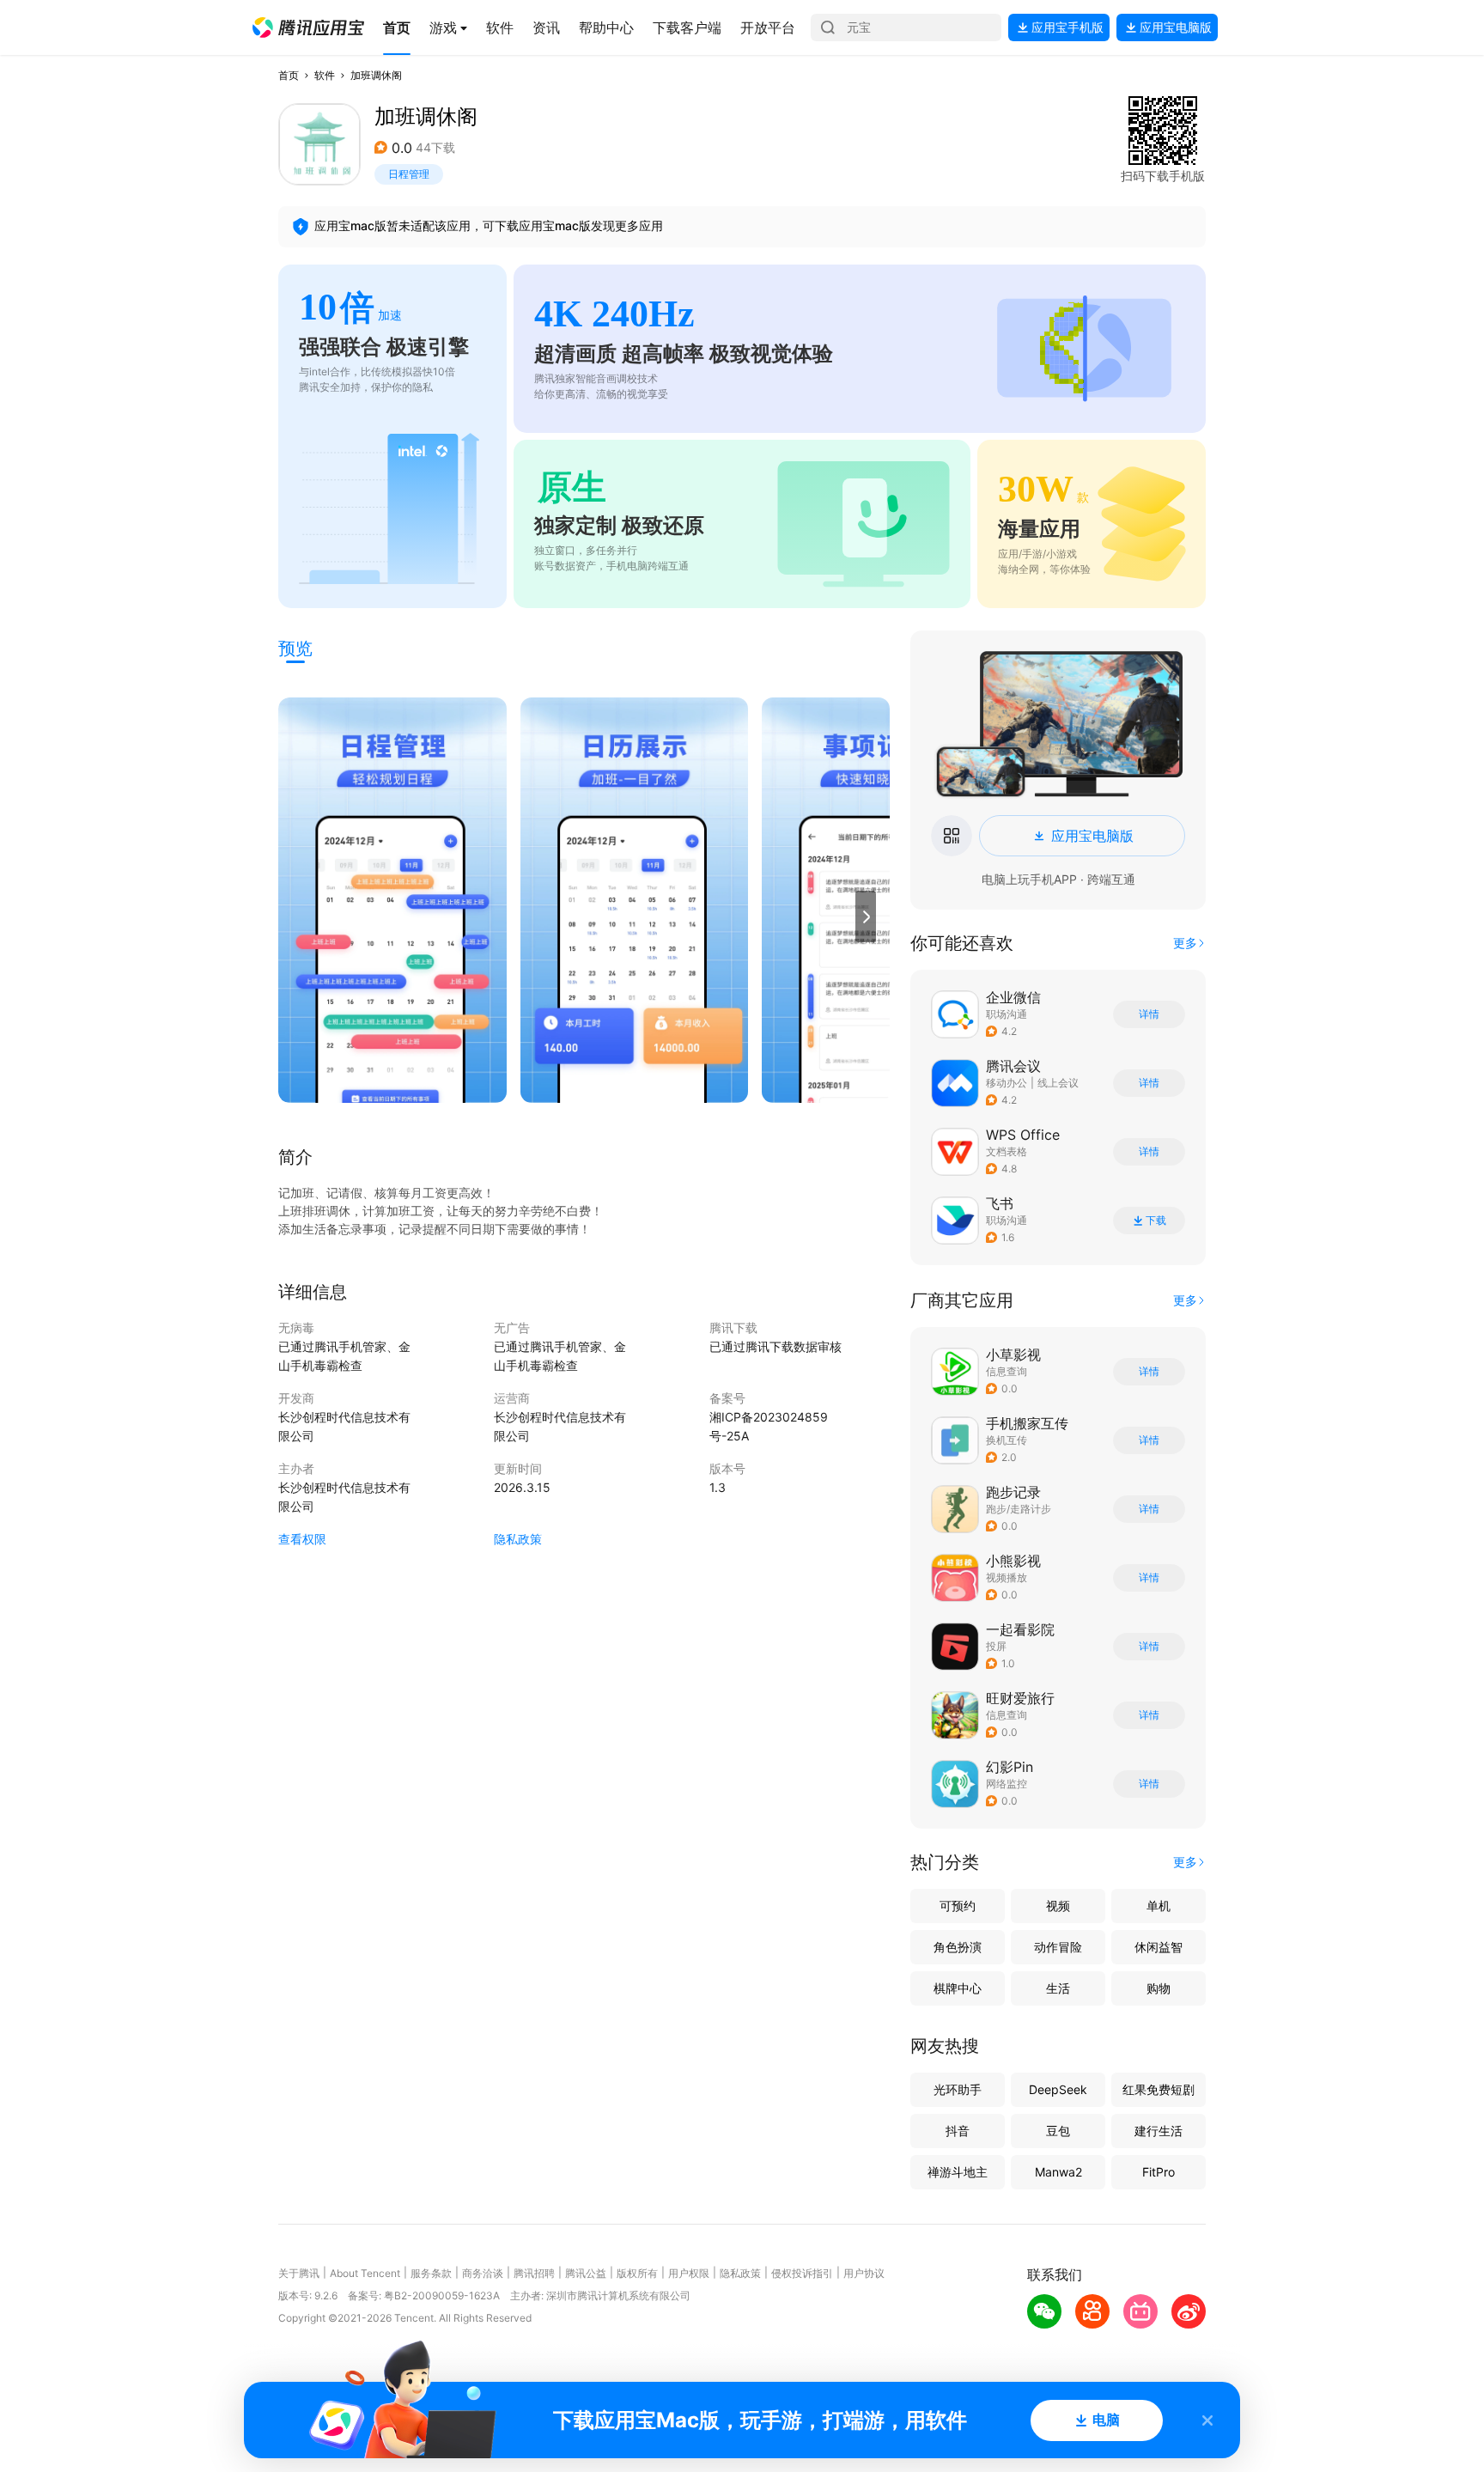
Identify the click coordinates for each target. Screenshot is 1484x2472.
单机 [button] (1159, 1906)
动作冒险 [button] (1058, 1947)
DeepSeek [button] (1058, 2089)
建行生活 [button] (1159, 2131)
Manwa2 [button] (1058, 2172)
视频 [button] (1058, 1906)
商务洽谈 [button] (483, 2273)
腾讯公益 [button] (586, 2273)
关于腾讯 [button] (299, 2273)
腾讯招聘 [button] (534, 2273)
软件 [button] (325, 75)
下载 (1156, 1221)
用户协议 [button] (864, 2273)
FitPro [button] (1159, 2172)
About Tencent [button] (365, 2273)
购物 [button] (1159, 1988)
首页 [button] (289, 75)
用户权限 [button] (689, 2273)
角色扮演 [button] (958, 1947)
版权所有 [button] (637, 2273)
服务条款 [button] (431, 2273)
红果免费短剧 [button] (1159, 2089)
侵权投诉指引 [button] (802, 2273)
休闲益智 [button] (1159, 1947)
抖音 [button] (958, 2131)
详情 (1149, 1014)
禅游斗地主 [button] (958, 2172)
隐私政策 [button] (518, 1539)
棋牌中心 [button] (958, 1988)
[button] (308, 27)
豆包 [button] (1058, 2131)
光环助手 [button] (958, 2089)
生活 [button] (1058, 1988)
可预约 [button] (958, 1906)
